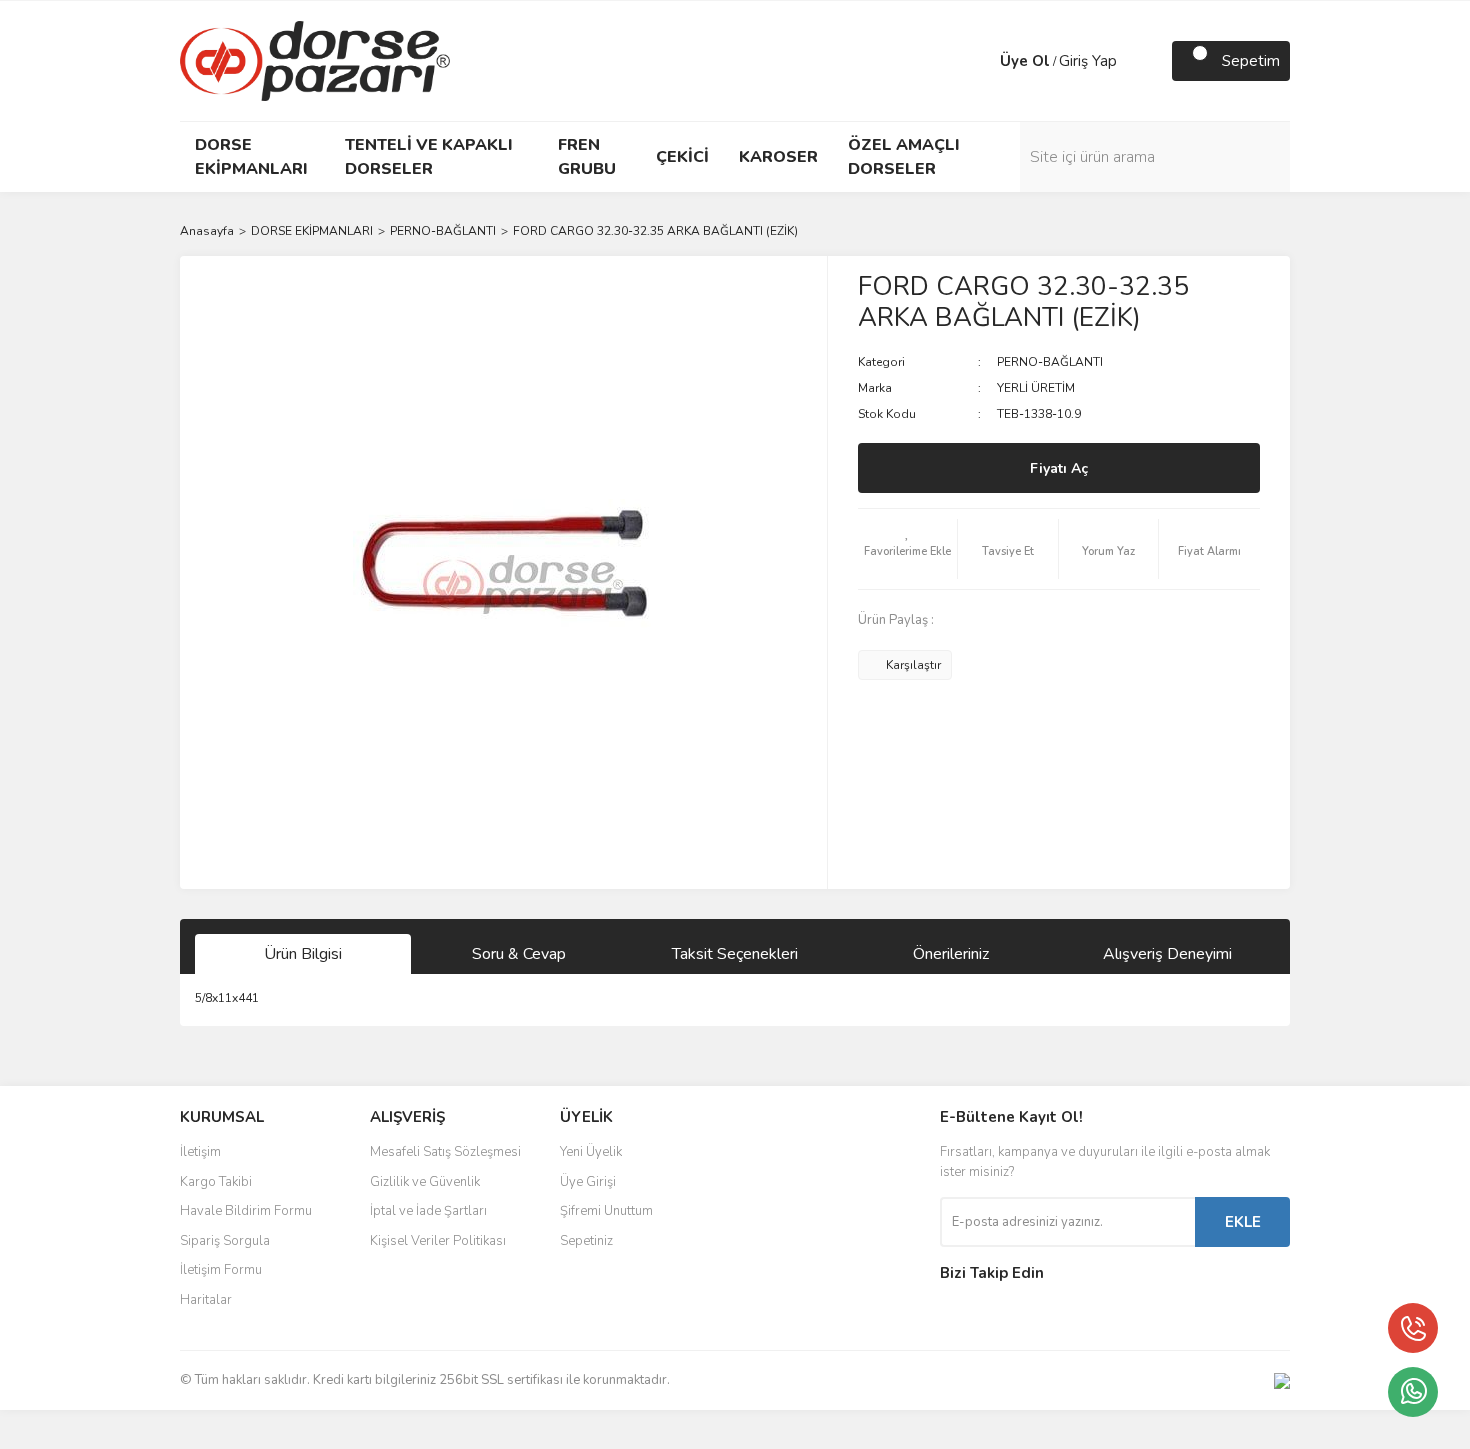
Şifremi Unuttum (606, 1211)
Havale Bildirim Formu (246, 1211)
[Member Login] (980, 61)
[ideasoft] (630, 1429)
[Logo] (315, 60)
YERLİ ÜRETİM (1036, 388)
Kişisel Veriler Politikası (438, 1241)
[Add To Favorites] (908, 549)
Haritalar (206, 1300)
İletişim (200, 1152)
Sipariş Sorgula (225, 1241)
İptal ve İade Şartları (428, 1211)
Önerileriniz (951, 954)
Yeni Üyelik (591, 1152)
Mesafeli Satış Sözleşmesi (445, 1152)
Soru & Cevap (519, 954)
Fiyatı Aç (1059, 468)
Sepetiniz (586, 1241)
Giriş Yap (1088, 61)
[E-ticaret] (732, 1430)
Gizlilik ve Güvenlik (425, 1182)
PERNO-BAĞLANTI (1050, 362)
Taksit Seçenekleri (735, 954)
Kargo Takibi (216, 1182)
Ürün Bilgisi (303, 954)
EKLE (1243, 1222)
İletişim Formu (221, 1270)
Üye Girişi (588, 1182)
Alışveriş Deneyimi (1167, 954)
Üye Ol (1025, 61)
